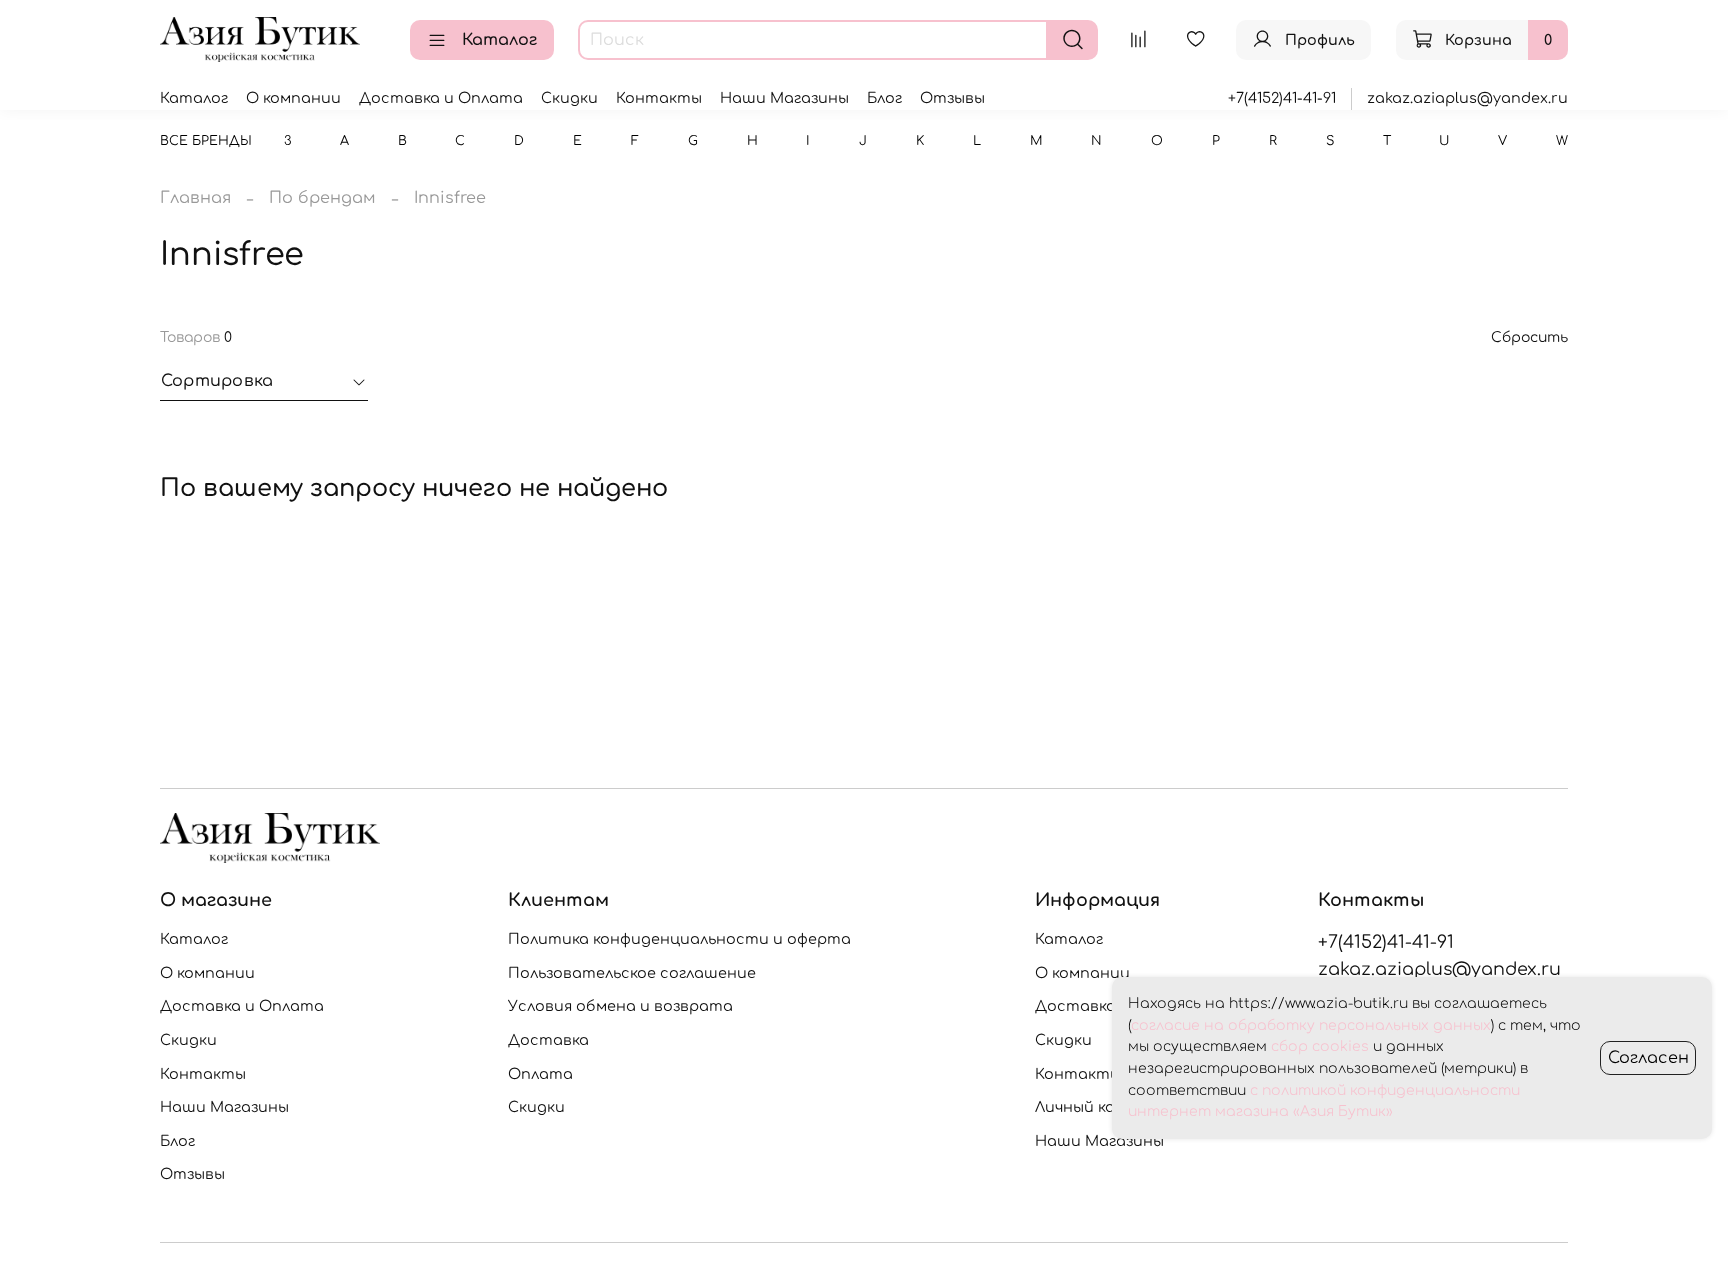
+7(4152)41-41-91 (1282, 98)
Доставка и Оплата (441, 98)
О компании (293, 98)
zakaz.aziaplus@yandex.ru (1467, 98)
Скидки (569, 98)
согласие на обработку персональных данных (1311, 1025)
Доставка (548, 1040)
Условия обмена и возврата (620, 1006)
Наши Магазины (784, 98)
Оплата (540, 1074)
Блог (884, 98)
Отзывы (952, 98)
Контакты (659, 98)
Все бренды (206, 141)
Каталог (499, 40)
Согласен (1648, 1058)
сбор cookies (1320, 1046)
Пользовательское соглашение (632, 973)
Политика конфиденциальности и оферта (679, 939)
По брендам (322, 198)
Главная (195, 198)
